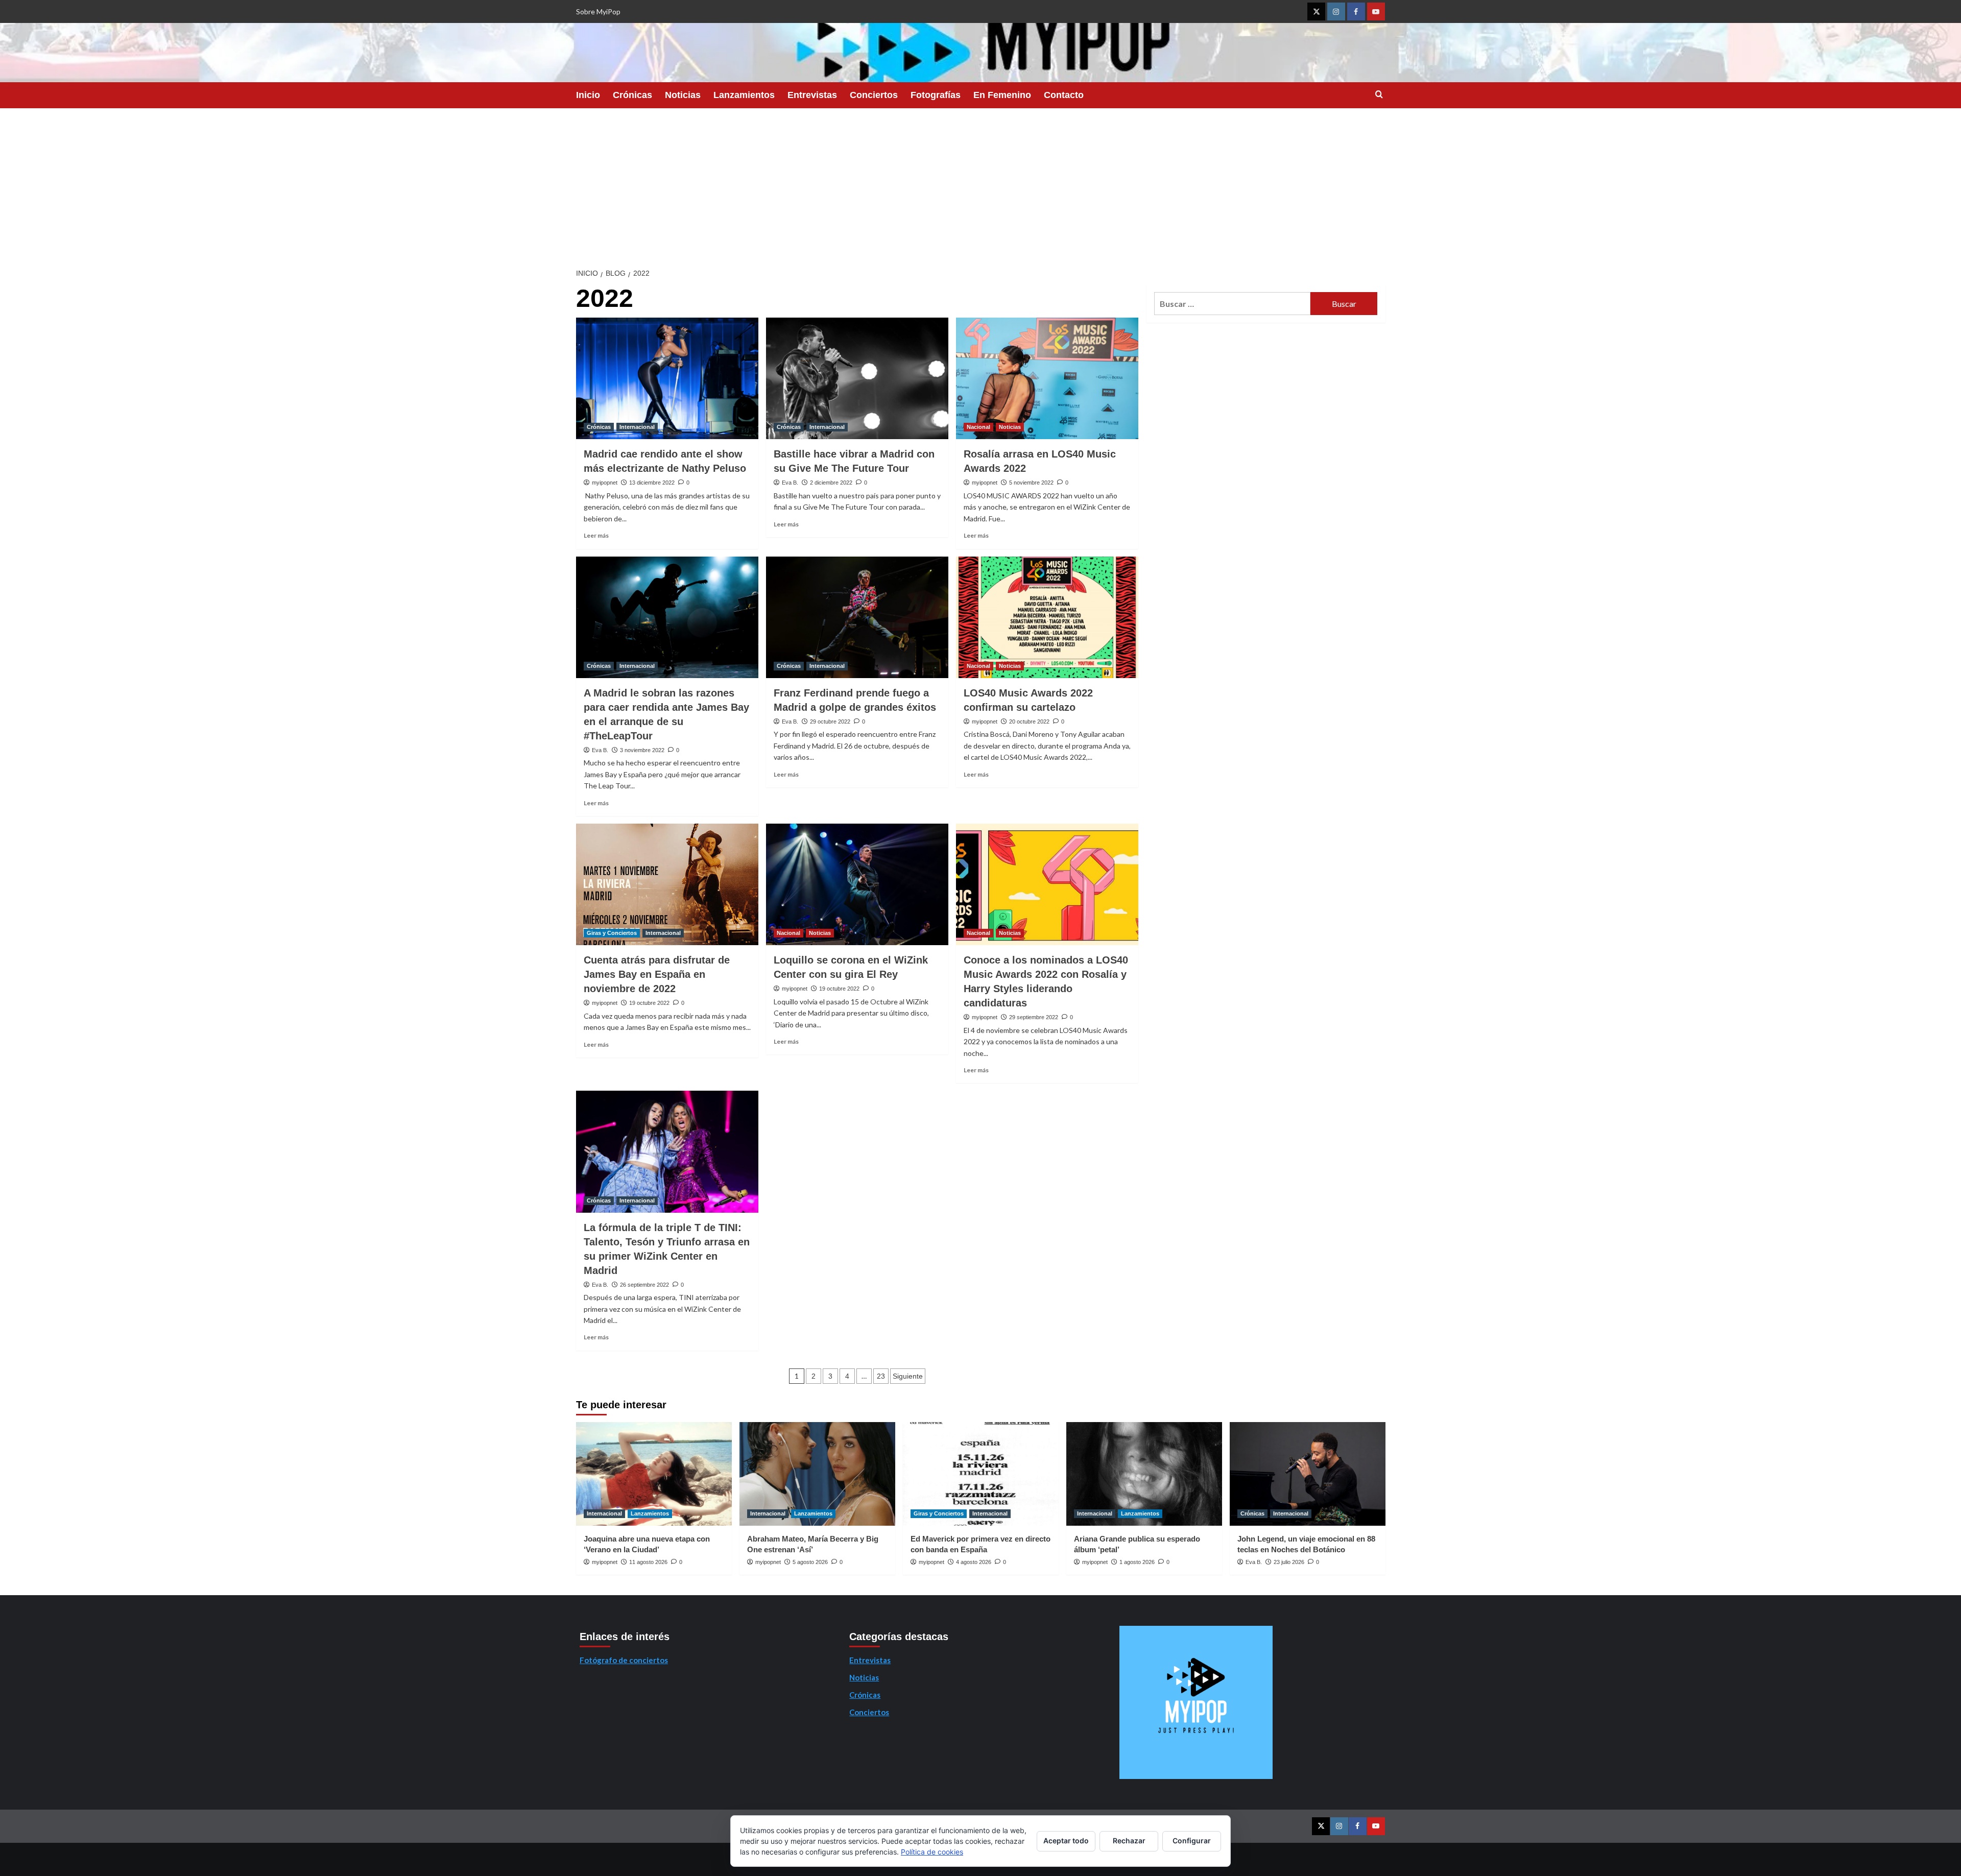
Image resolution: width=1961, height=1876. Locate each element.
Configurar (1192, 1841)
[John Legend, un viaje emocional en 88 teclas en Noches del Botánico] (1308, 1474)
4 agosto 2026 (974, 1562)
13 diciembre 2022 (652, 483)
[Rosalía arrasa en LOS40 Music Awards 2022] (1047, 378)
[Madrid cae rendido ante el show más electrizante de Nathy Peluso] (667, 378)
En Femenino (1002, 95)
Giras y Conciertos (612, 933)
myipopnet (605, 483)
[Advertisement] (980, 185)
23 (881, 1376)
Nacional (978, 427)
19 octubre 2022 (649, 1003)
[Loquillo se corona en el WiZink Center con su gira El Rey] (857, 884)
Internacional (637, 427)
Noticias (683, 95)
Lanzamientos (744, 95)
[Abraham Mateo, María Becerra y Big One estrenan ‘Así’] (817, 1474)
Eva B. (790, 483)
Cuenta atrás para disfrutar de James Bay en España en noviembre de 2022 (657, 974)
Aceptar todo (1066, 1841)
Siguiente (908, 1376)
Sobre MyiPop (598, 11)
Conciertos (874, 95)
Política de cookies (932, 1852)
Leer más (596, 535)
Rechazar (1129, 1841)
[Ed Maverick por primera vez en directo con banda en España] (981, 1474)
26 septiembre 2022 (644, 1285)
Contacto (1064, 95)
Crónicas (632, 95)
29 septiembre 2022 (1034, 1017)
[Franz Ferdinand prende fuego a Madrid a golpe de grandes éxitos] (857, 617)
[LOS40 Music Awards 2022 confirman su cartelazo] (1047, 617)
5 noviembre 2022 (1031, 483)
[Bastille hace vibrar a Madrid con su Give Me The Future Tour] (857, 378)
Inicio (588, 95)
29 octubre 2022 (830, 721)
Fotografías (936, 95)
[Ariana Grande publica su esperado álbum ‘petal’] (1144, 1474)
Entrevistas (812, 95)
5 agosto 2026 (810, 1562)
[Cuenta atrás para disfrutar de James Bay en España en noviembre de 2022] (667, 884)
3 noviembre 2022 (642, 750)
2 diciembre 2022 (831, 483)
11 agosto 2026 (648, 1562)
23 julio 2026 (1289, 1562)
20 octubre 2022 (1029, 721)
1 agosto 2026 (1137, 1562)
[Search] (1379, 95)
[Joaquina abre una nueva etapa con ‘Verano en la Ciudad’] (654, 1474)
